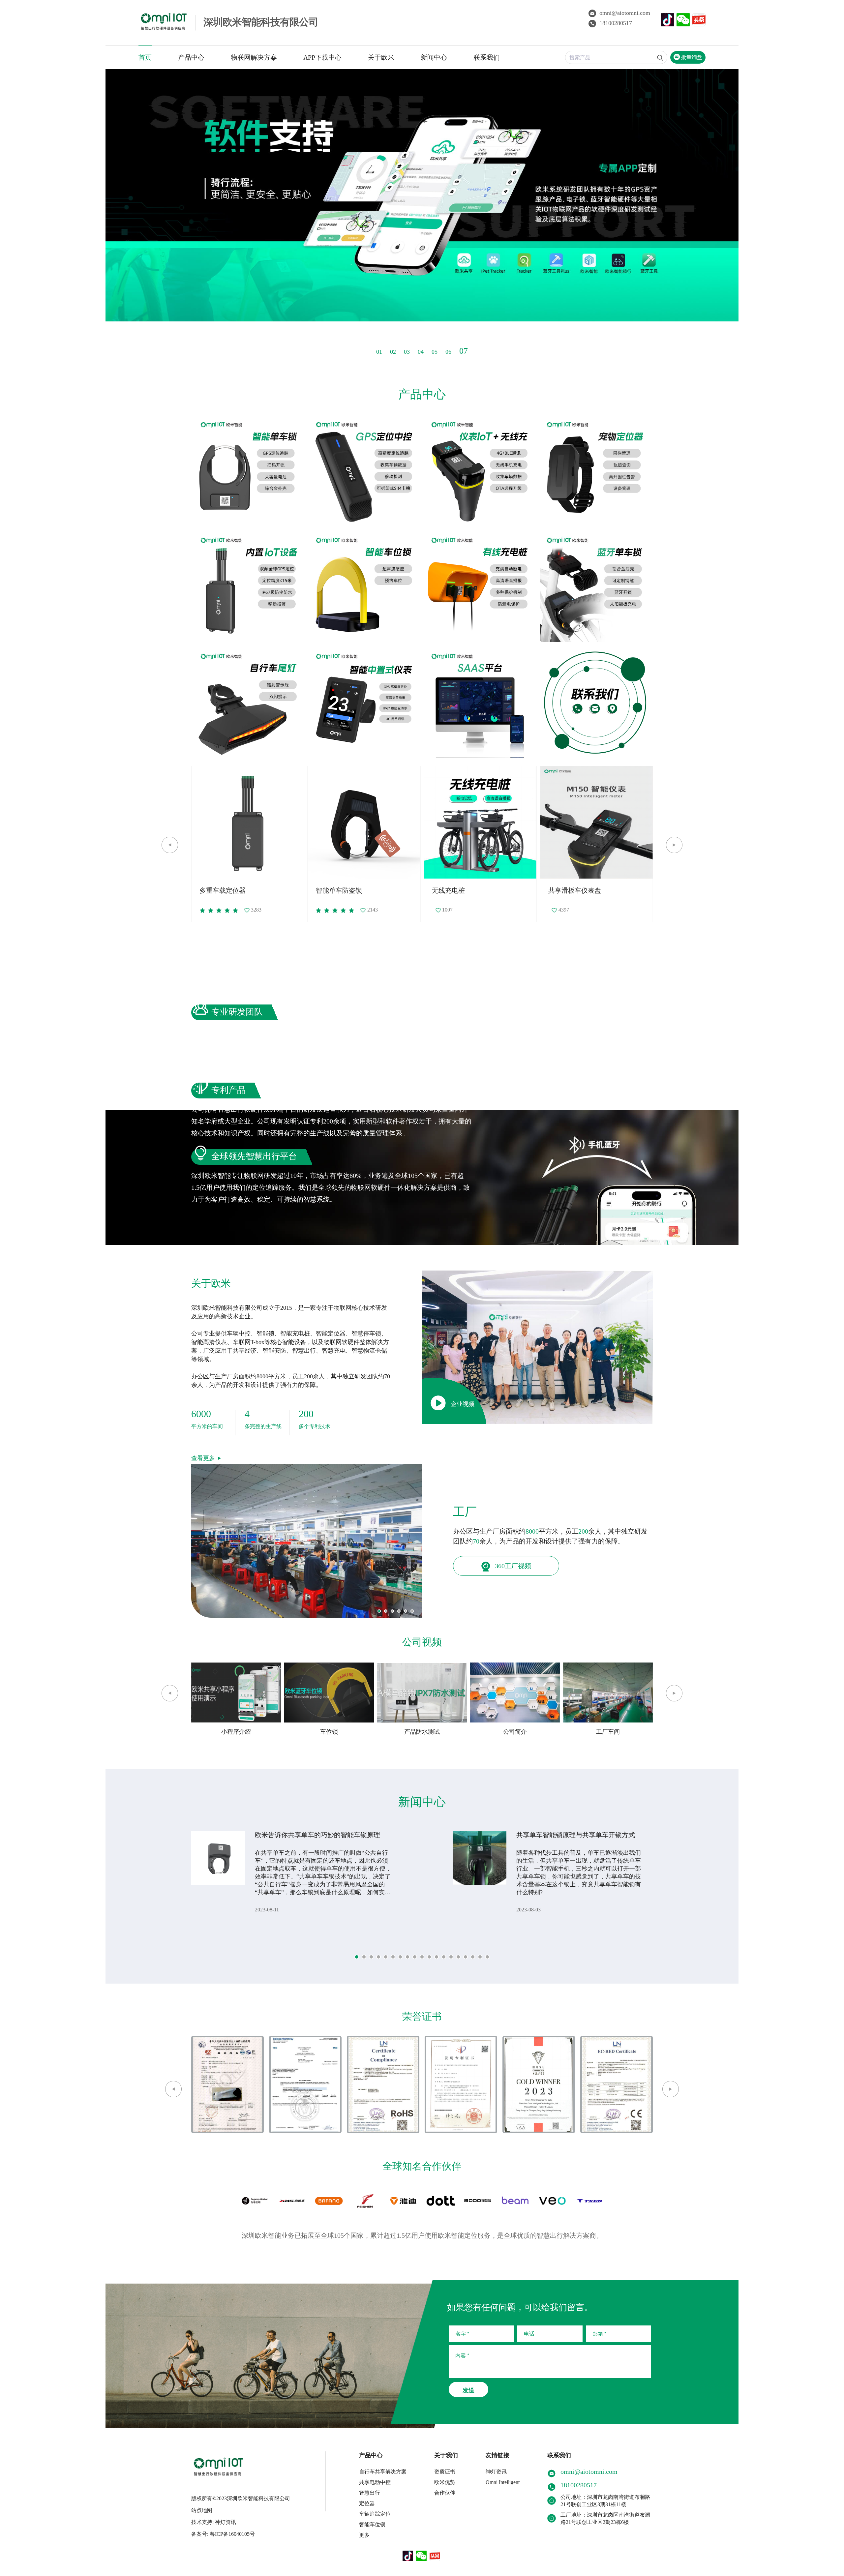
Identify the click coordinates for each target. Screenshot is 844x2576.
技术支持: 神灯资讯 (214, 2522)
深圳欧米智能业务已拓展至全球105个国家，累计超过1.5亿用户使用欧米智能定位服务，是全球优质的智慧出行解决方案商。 (422, 2235)
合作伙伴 (445, 2493)
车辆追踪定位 (375, 2514)
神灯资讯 (496, 2472)
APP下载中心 (322, 57)
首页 (145, 57)
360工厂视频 (512, 1566)
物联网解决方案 (254, 57)
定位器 (367, 2503)
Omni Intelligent (503, 2482)
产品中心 (191, 57)
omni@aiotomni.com (625, 13)
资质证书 (445, 2472)
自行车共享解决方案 (383, 2472)
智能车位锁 (372, 2524)
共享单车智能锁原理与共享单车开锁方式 (576, 1835)
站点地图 (202, 2510)
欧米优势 (445, 2482)
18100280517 (616, 23)
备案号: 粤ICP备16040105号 (223, 2534)
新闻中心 (434, 57)
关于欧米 (381, 57)
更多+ (366, 2535)
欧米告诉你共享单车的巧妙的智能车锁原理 (317, 1835)
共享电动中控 (375, 2482)
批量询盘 (691, 57)
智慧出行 (370, 2493)
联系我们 (487, 57)
